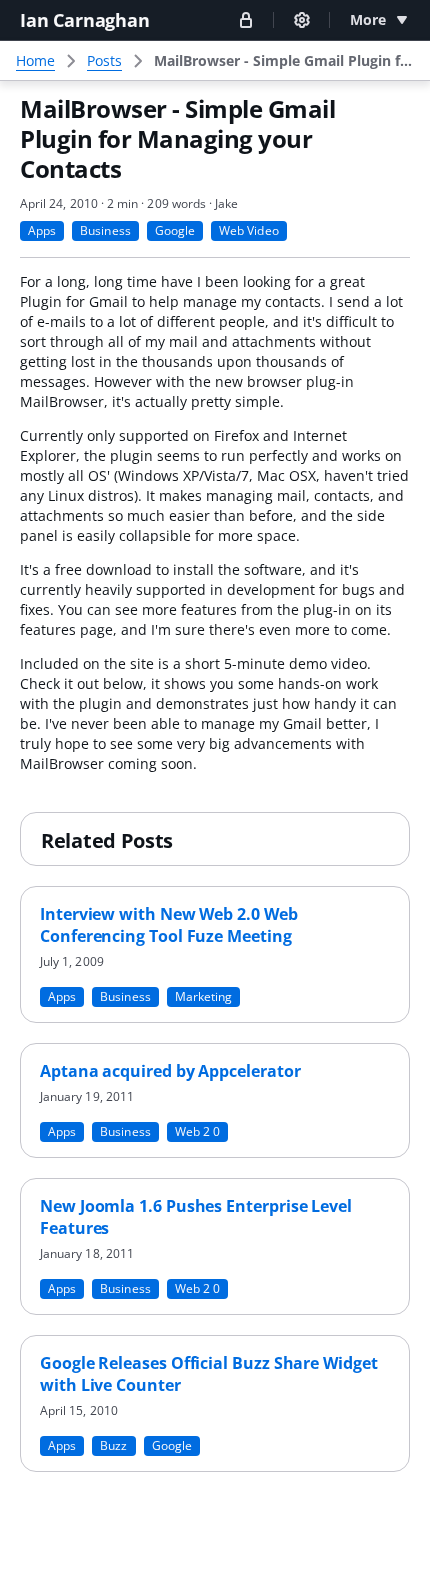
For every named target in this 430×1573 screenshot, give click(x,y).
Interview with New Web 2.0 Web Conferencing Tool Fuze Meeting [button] (169, 925)
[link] (284, 61)
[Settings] (302, 20)
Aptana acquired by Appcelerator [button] (170, 1071)
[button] (246, 19)
